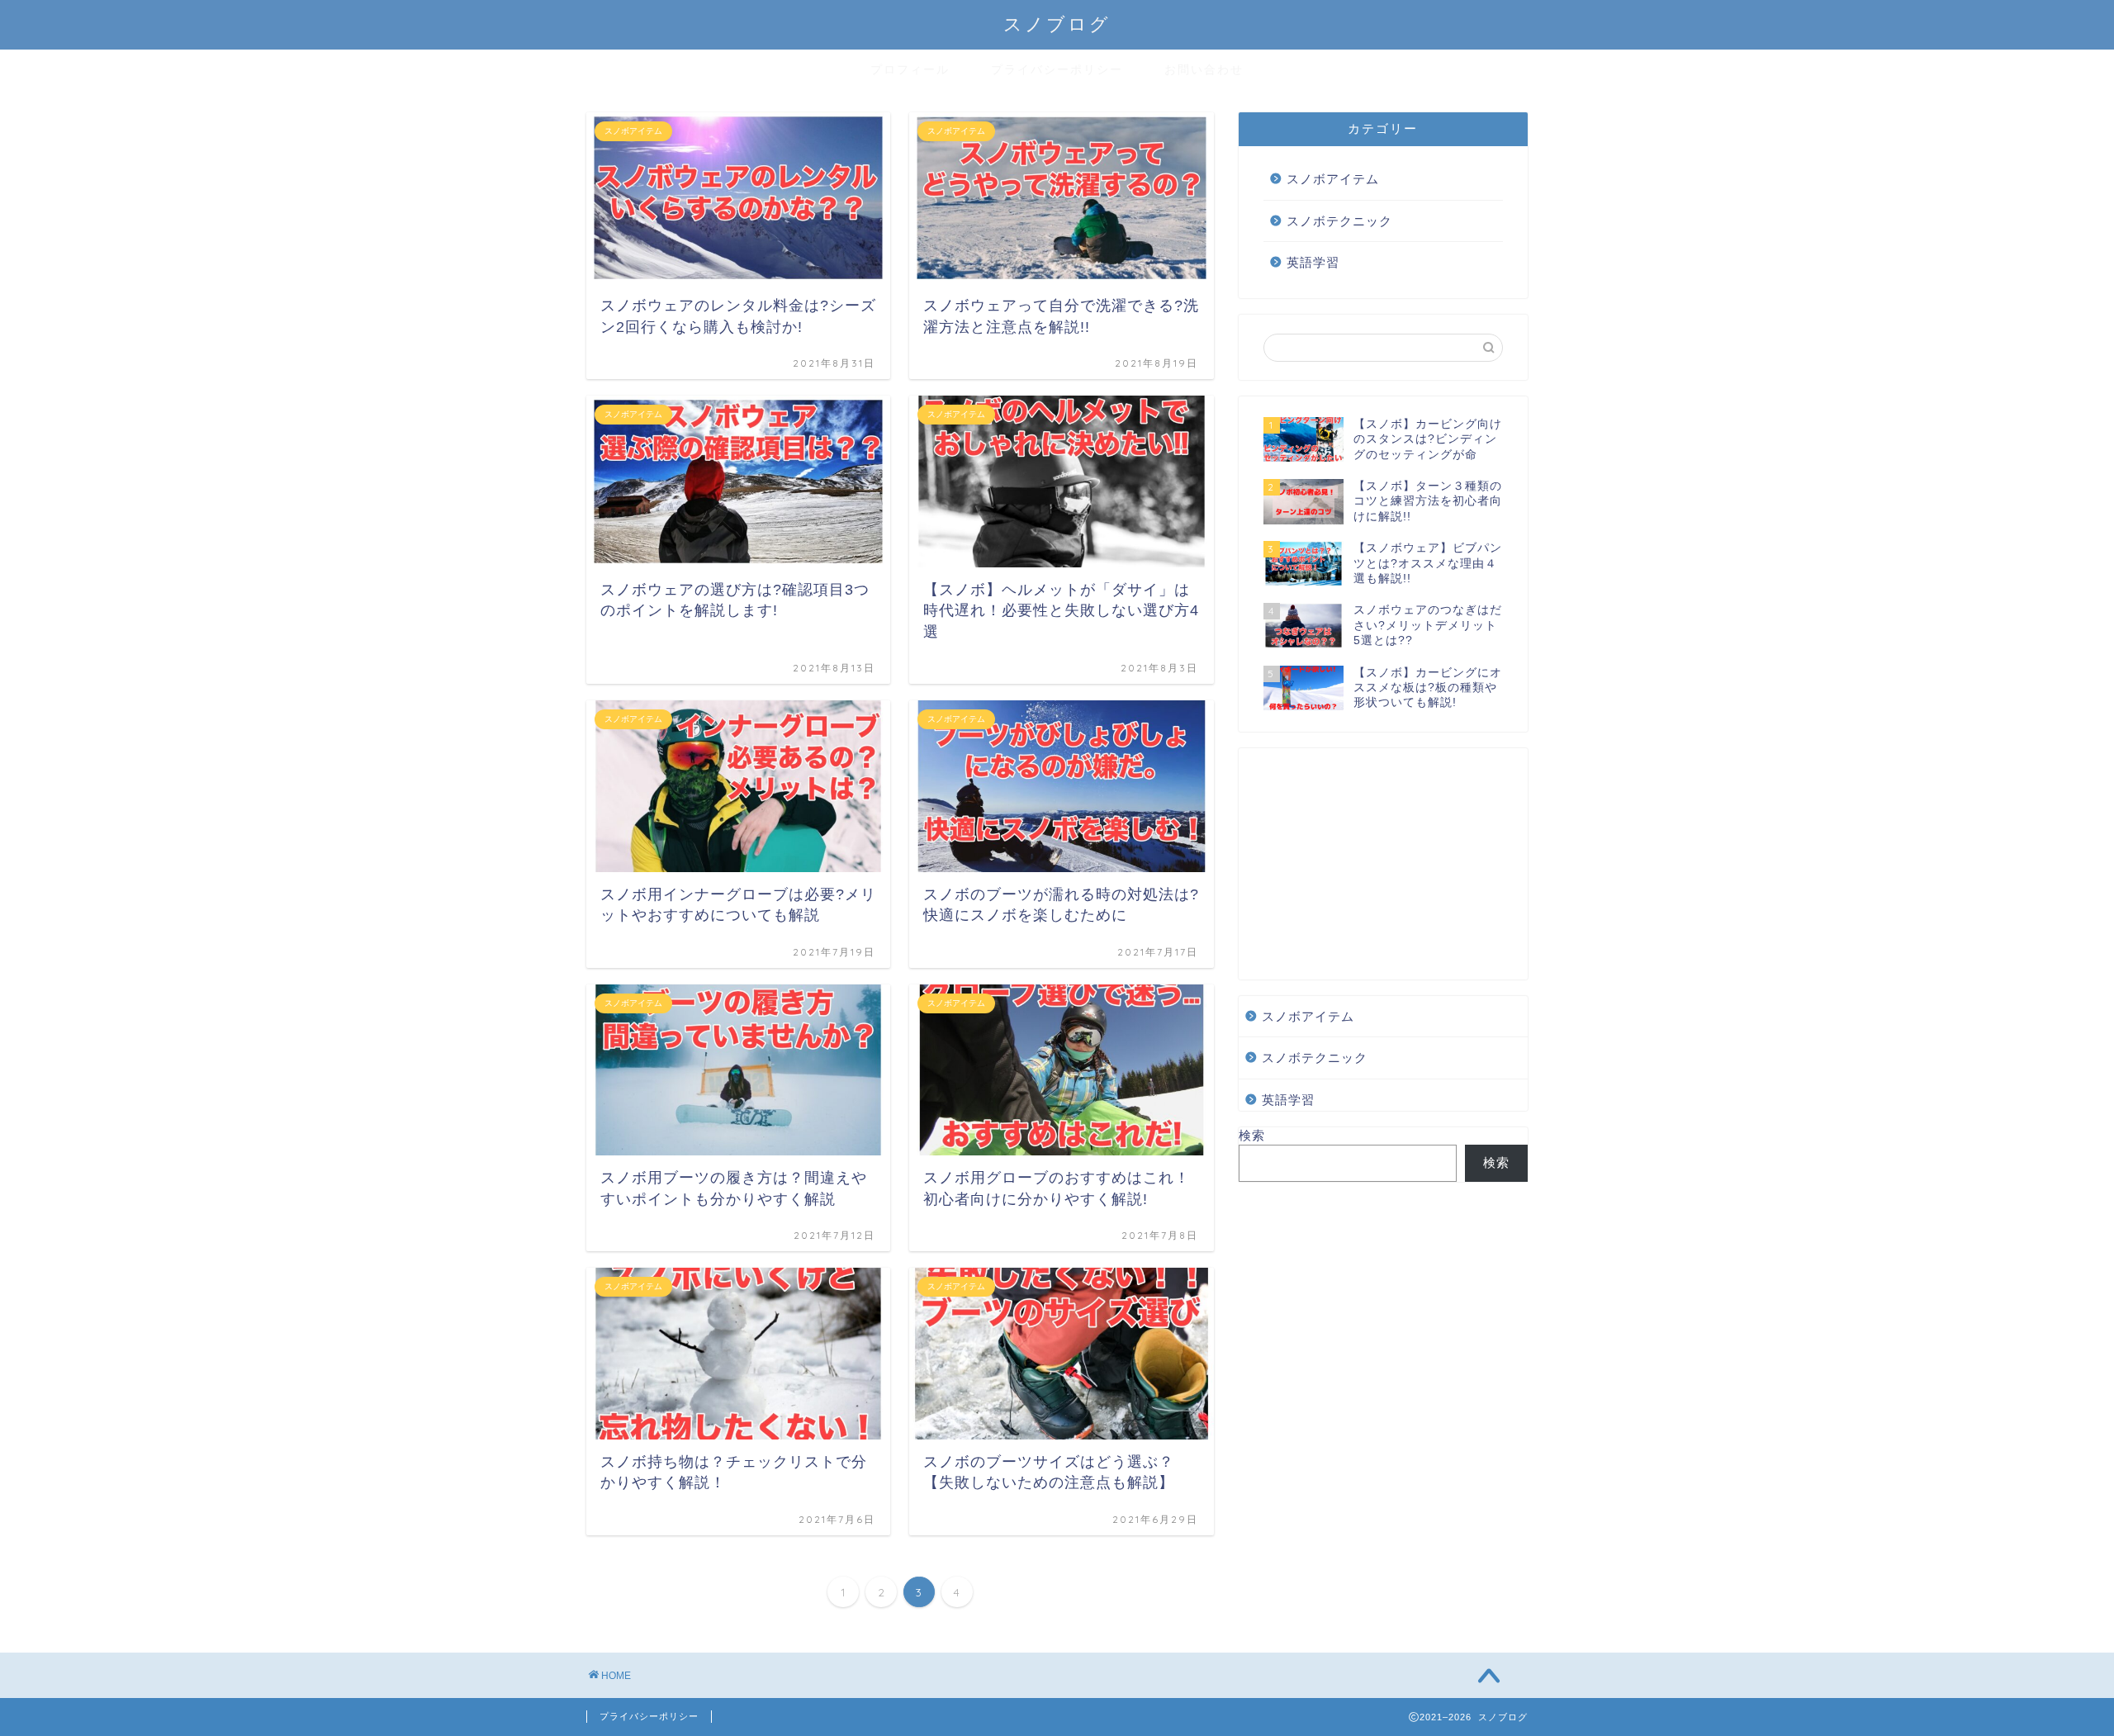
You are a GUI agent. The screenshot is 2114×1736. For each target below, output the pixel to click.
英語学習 (1313, 262)
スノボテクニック (1339, 221)
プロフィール (910, 69)
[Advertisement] (1383, 864)
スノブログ (1057, 24)
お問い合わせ (1204, 69)
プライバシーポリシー (1057, 69)
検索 (1252, 1135)
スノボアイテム (1333, 179)
